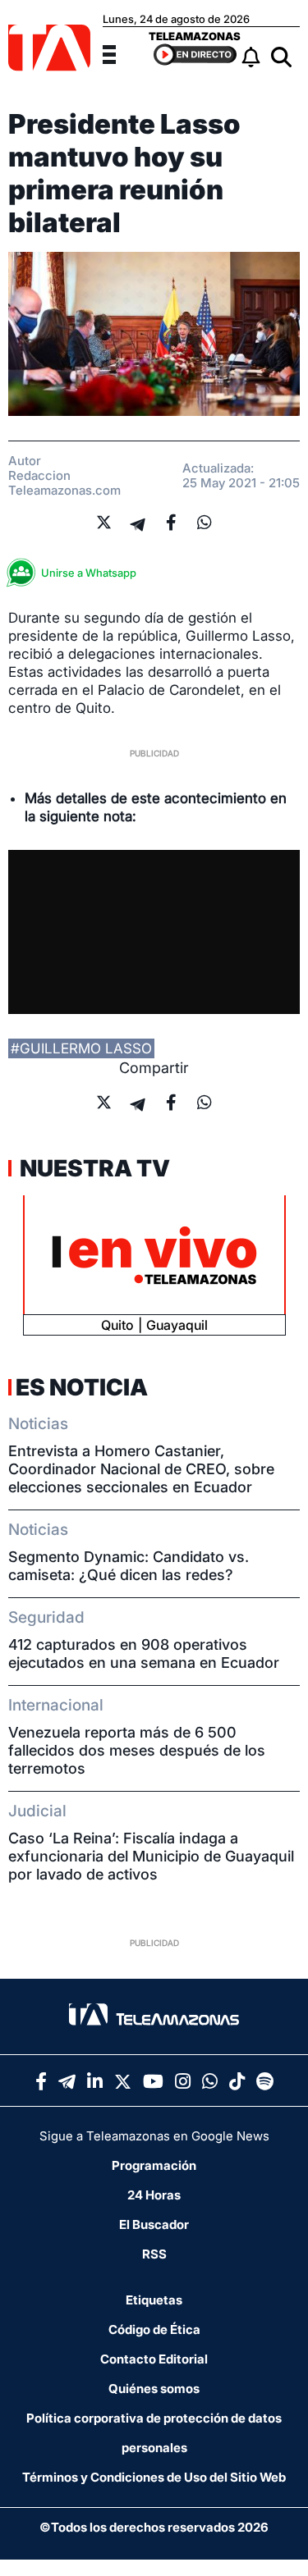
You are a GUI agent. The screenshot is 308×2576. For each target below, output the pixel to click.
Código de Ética (154, 2329)
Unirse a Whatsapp (89, 573)
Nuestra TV (93, 1168)
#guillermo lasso (81, 1048)
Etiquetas (154, 2300)
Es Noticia (82, 1387)
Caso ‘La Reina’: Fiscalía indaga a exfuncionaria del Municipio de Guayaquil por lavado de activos (151, 1856)
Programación (154, 2165)
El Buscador (154, 2224)
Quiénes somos (154, 2389)
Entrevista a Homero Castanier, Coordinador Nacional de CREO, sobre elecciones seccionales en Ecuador (141, 1469)
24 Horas (154, 2195)
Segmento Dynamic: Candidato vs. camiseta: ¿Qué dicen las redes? (129, 1566)
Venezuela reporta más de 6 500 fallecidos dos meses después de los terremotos (137, 1750)
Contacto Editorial (154, 2359)
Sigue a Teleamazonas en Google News (154, 2136)
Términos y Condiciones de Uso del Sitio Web (154, 2477)
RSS (154, 2254)
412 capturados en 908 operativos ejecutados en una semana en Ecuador (144, 1653)
